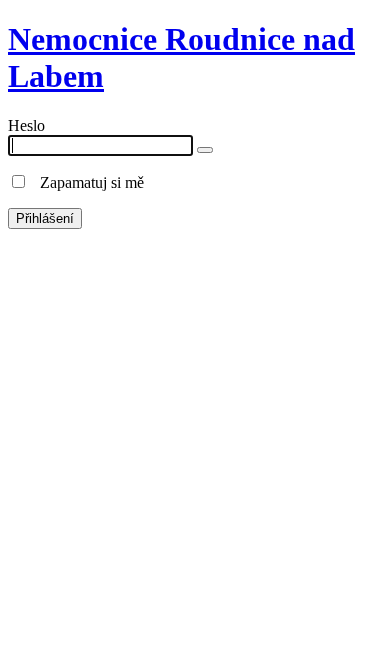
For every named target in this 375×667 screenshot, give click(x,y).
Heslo (26, 125)
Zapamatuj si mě (86, 182)
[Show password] (205, 150)
